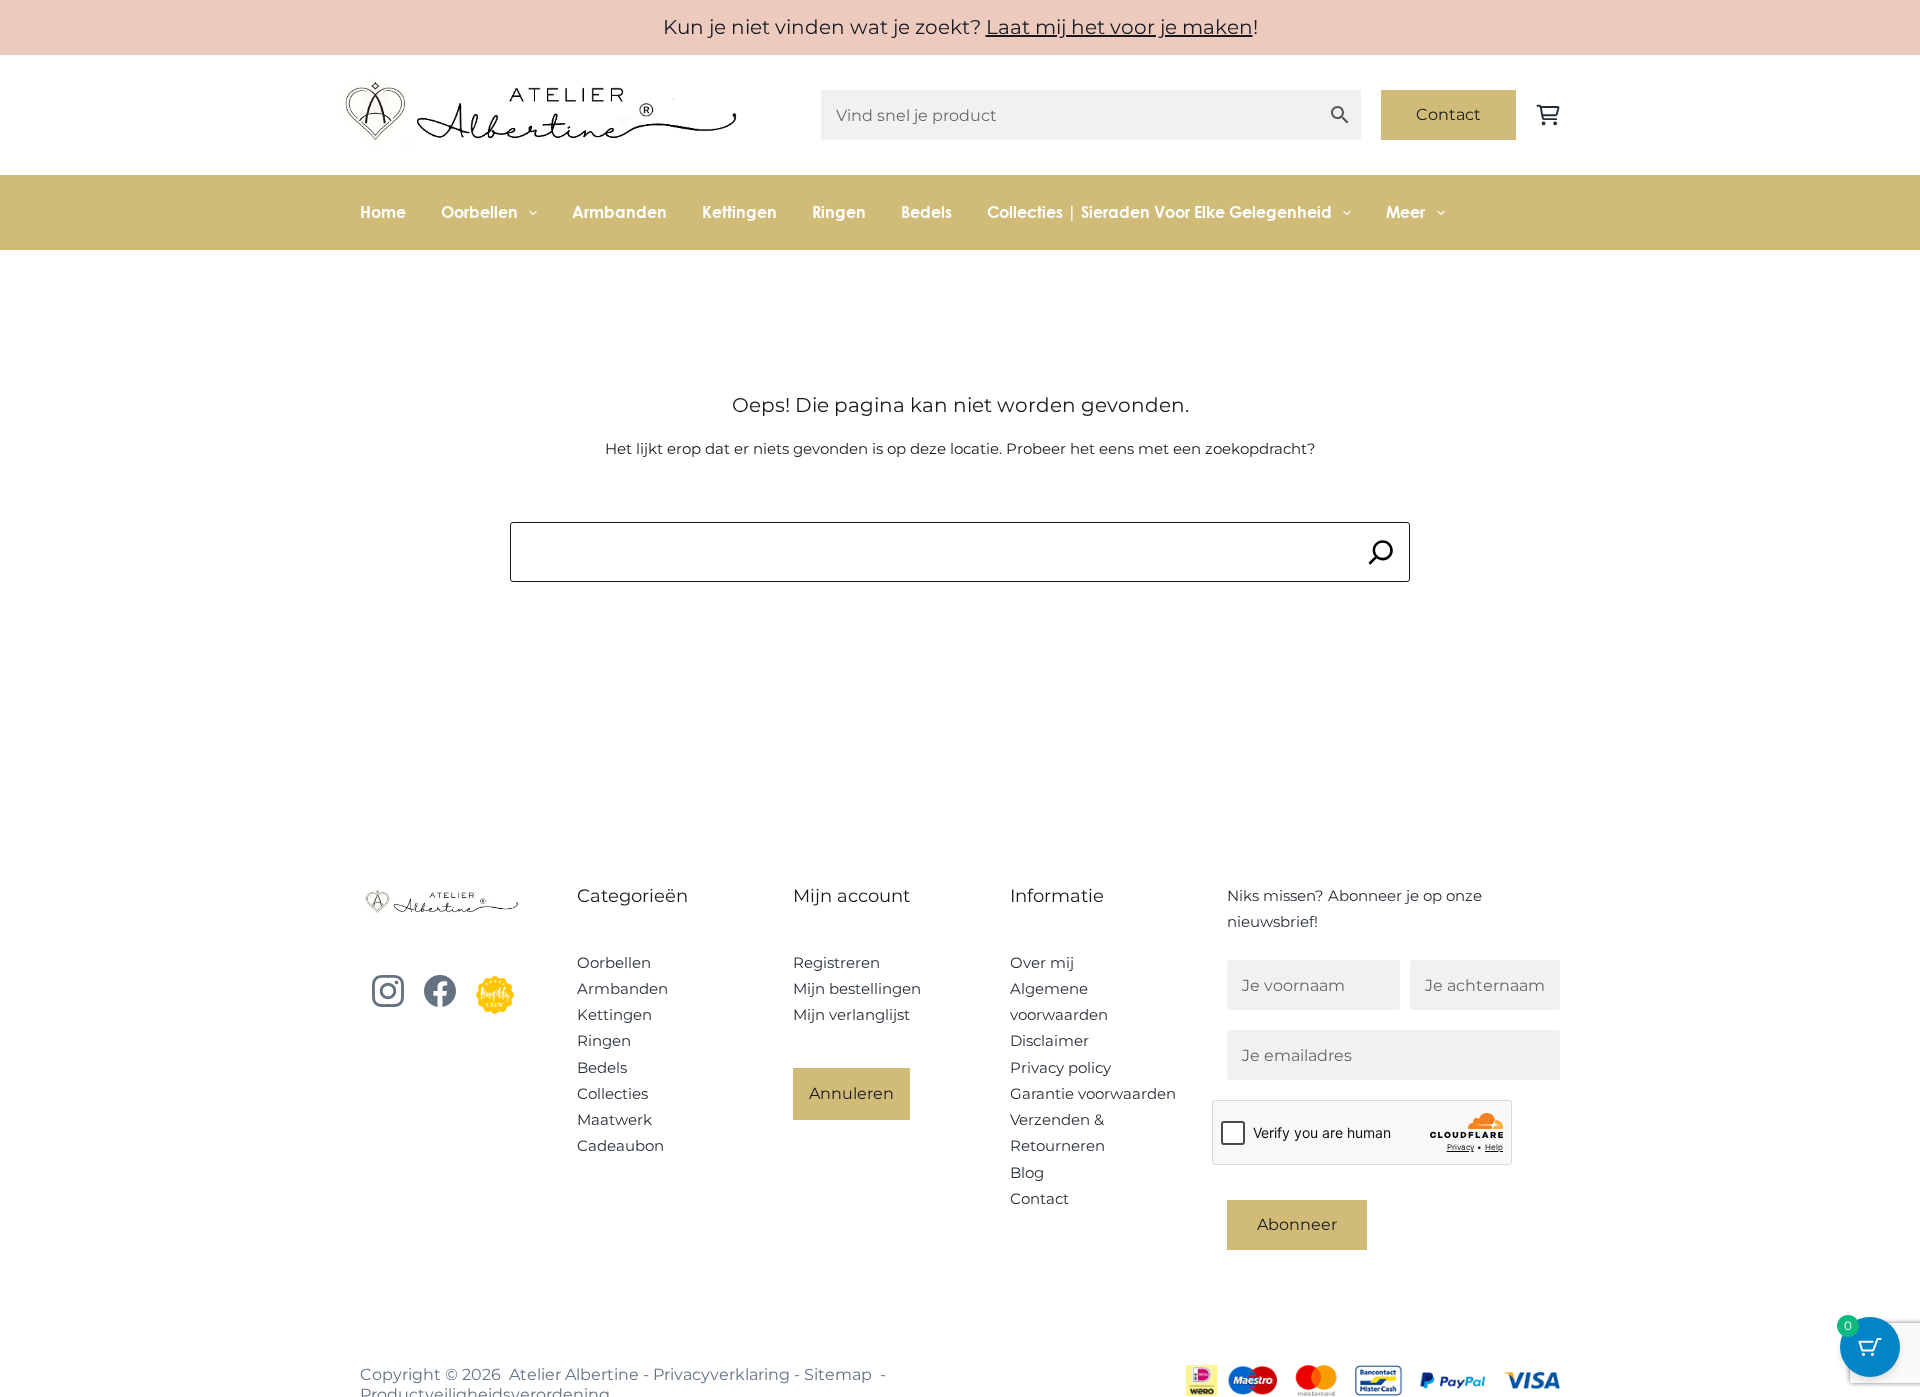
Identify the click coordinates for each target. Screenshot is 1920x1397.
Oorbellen (479, 211)
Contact (1448, 114)
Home (383, 211)
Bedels (926, 211)
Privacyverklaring (721, 1374)
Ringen (839, 211)
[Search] (1381, 552)
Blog (1027, 1172)
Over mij (1042, 962)
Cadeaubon (620, 1145)
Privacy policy (1060, 1067)
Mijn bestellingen (857, 988)
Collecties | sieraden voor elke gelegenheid (1159, 211)
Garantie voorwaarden (1093, 1093)
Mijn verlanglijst (851, 1014)
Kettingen (739, 211)
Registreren (836, 962)
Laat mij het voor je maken (1119, 27)
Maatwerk (614, 1119)
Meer (1405, 211)
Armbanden (619, 211)
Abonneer (1297, 1224)
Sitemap (838, 1374)
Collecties (612, 1093)
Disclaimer (1049, 1040)
